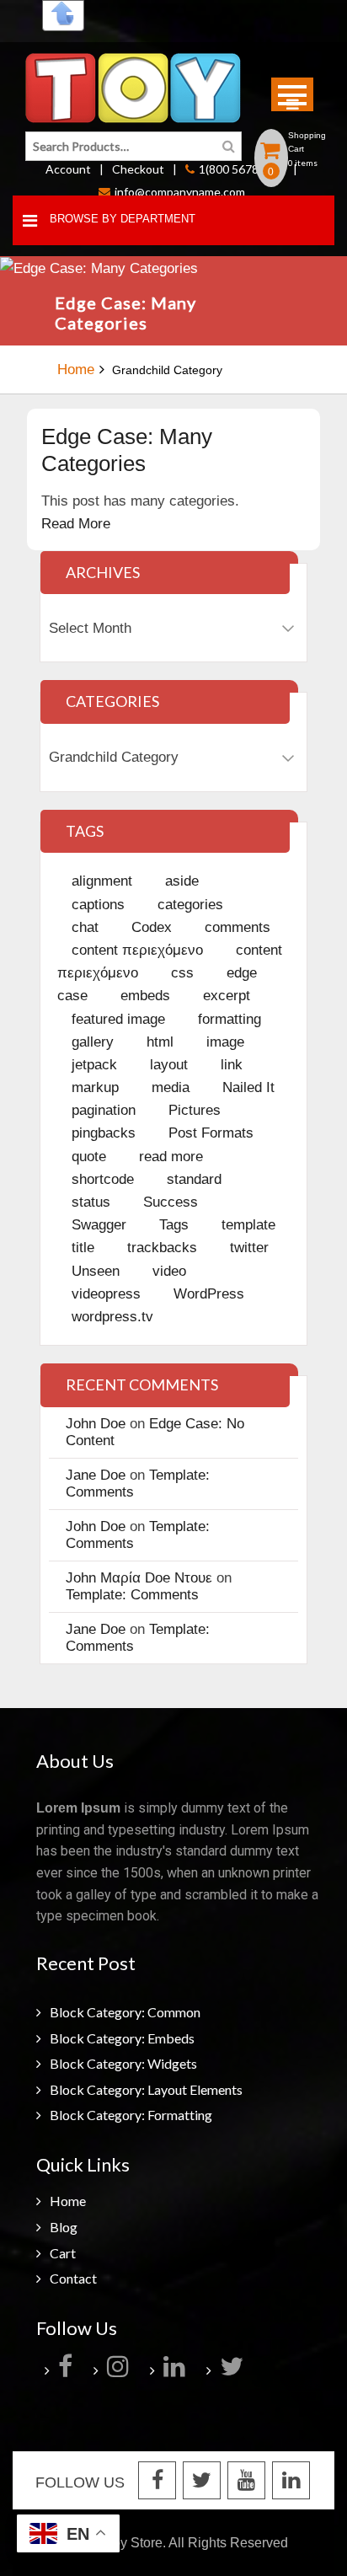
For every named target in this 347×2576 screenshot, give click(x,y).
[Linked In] (291, 2482)
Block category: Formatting (131, 2115)
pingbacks (104, 1133)
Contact (73, 2278)
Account (68, 169)
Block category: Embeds (122, 2038)
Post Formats (211, 1133)
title (83, 1248)
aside (182, 881)
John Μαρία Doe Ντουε (139, 1578)
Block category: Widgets (123, 2063)
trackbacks (162, 1248)
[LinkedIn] (176, 2370)
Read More (76, 524)
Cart (63, 2253)
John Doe (96, 1424)
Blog (64, 2227)
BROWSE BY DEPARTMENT (123, 219)
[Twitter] (234, 2370)
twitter (249, 1248)
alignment (102, 881)
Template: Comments (132, 1595)
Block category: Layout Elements (146, 2089)
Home (76, 370)
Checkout (138, 169)
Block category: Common (125, 2012)
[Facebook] (67, 2370)
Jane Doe (96, 1475)
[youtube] (246, 2482)
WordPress (209, 1294)
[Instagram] (120, 2370)
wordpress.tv (112, 1317)
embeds (145, 996)
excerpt (227, 996)
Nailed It (248, 1087)
